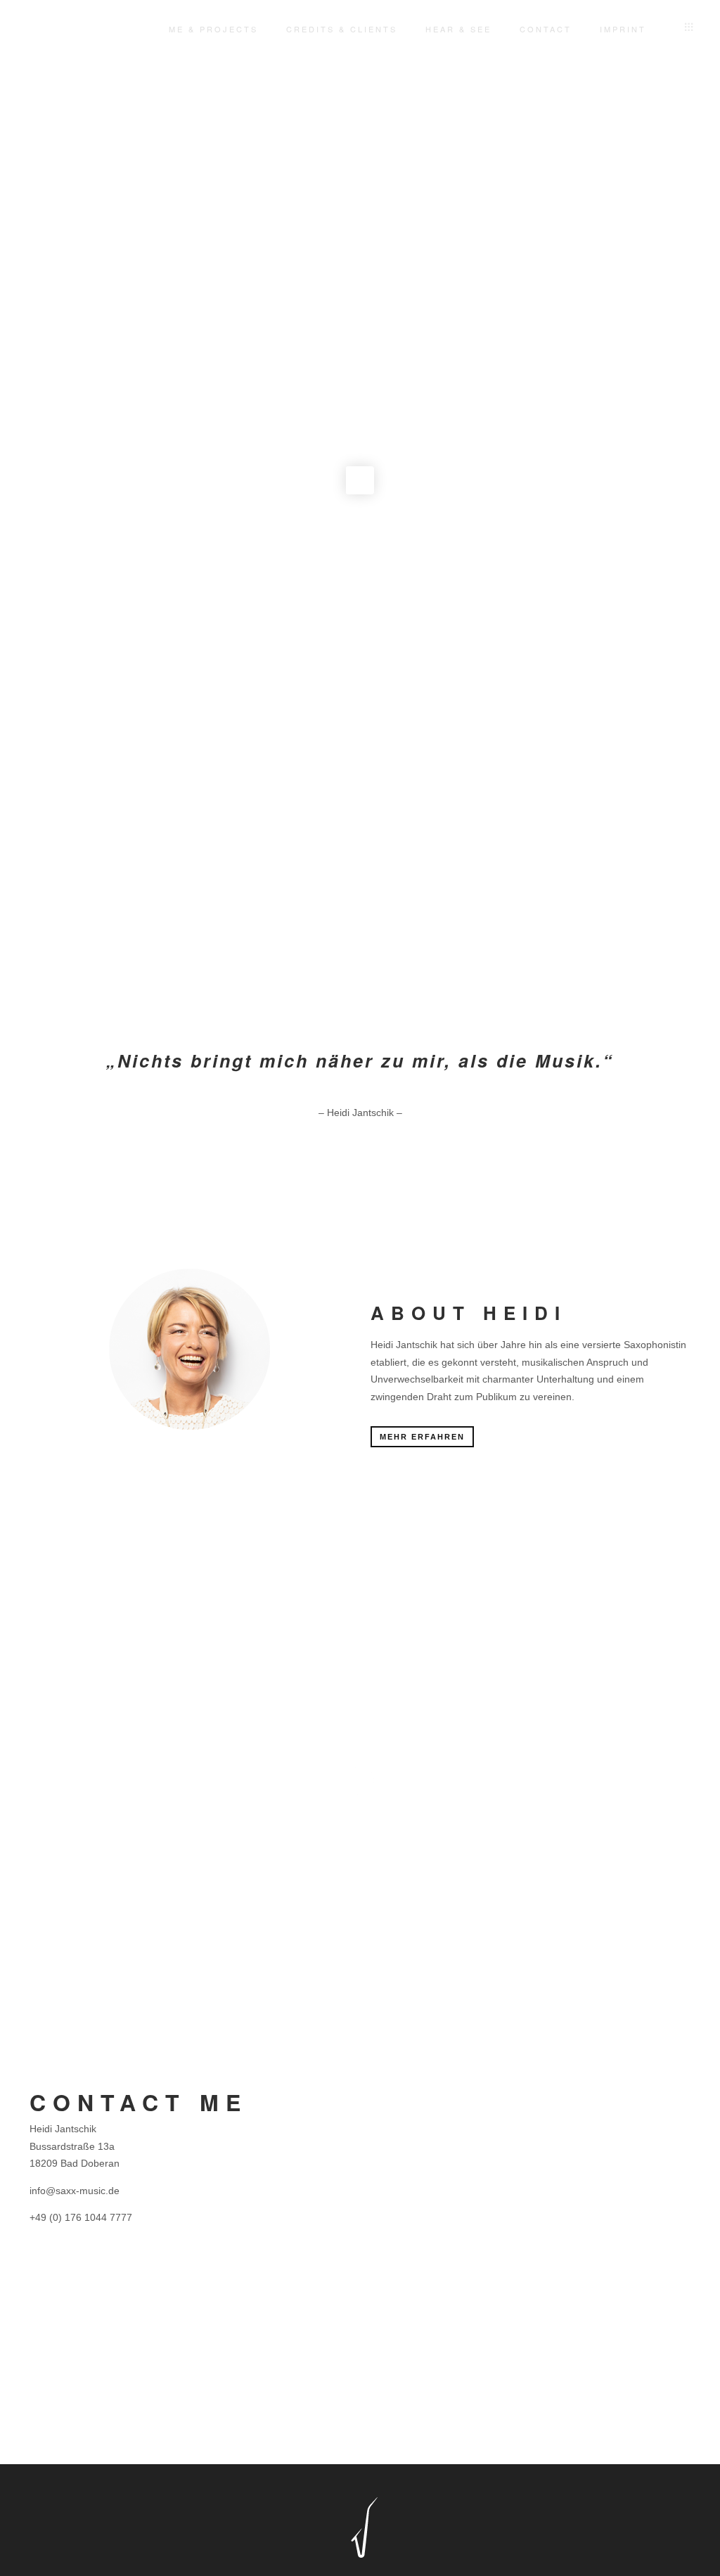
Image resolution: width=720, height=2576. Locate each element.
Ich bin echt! (414, 2422)
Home (125, 29)
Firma (554, 2093)
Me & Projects (213, 29)
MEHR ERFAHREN (422, 1437)
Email (386, 2170)
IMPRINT (623, 29)
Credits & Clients (342, 29)
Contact (546, 29)
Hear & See (458, 29)
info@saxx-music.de (75, 2191)
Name (387, 2093)
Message (394, 2248)
